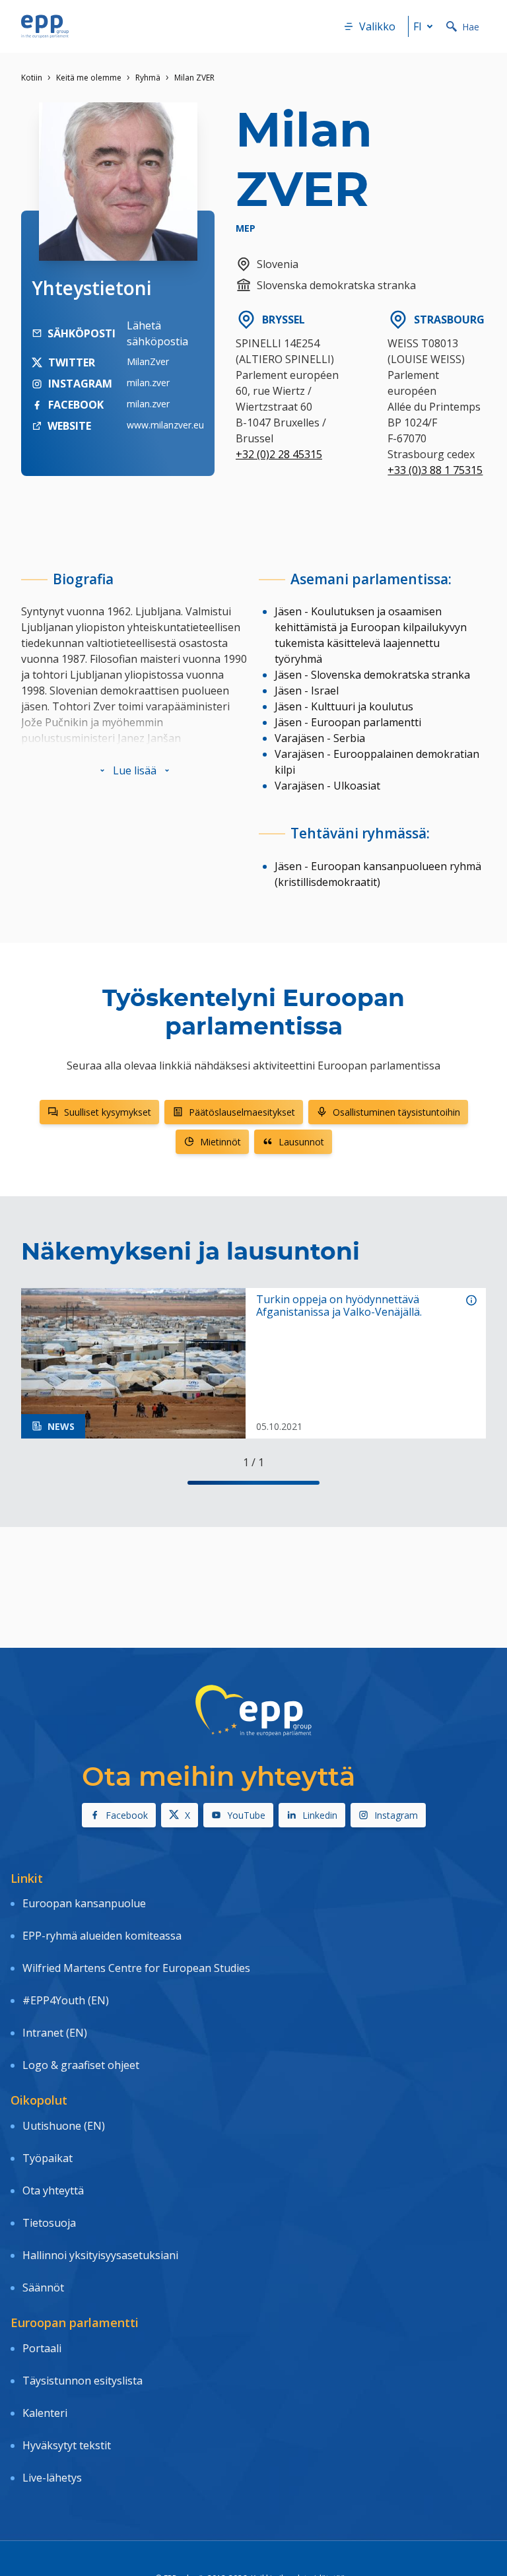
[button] (135, 770)
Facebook (127, 1815)
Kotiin (32, 78)
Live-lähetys (52, 2478)
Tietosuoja (49, 2223)
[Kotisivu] (45, 26)
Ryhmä (148, 78)
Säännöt (43, 2288)
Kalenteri (45, 2413)
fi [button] (418, 26)
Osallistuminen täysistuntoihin (396, 1112)
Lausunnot (301, 1142)
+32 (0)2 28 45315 (279, 454)
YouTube (246, 1815)
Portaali (42, 2348)
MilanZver (148, 361)
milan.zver (148, 383)
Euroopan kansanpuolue (84, 1903)
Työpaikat (48, 2158)
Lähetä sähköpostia (157, 333)
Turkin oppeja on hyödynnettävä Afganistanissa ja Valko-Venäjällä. (339, 1306)
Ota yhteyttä (53, 2190)
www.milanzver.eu (165, 425)
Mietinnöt (220, 1142)
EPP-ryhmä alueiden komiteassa (102, 1936)
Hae (471, 27)
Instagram (396, 1815)
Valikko (377, 26)
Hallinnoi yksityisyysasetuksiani (100, 2255)
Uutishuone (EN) (64, 2126)
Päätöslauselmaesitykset (242, 1112)
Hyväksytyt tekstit (67, 2445)
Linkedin (320, 1815)
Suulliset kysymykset (108, 1112)
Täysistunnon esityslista (83, 2381)
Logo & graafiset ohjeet (81, 2065)
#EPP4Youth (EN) (66, 2000)
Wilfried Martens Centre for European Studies (136, 1968)
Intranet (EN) (55, 2033)
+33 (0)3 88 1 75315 (435, 470)
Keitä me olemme (89, 78)
